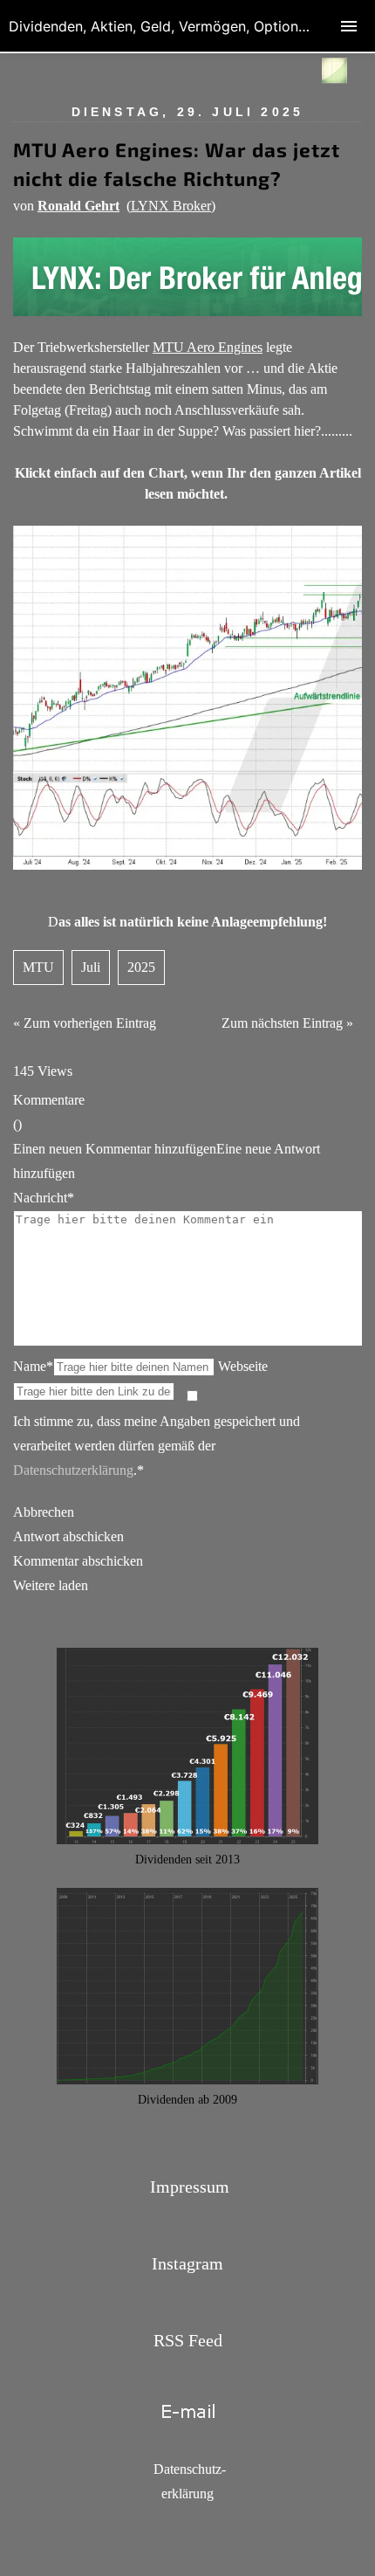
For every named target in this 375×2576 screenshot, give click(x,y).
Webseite (243, 1366)
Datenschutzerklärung (73, 1470)
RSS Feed (188, 2340)
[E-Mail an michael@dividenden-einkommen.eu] (188, 2431)
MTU (38, 967)
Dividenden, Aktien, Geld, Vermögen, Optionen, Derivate (192, 26)
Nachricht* (44, 1198)
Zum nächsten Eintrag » (287, 1023)
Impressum (190, 2187)
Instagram (187, 2263)
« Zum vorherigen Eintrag (85, 1023)
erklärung (187, 2493)
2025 (141, 967)
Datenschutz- (190, 2469)
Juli (91, 967)
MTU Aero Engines (208, 347)
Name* (33, 1366)
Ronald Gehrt (78, 206)
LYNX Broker (171, 206)
